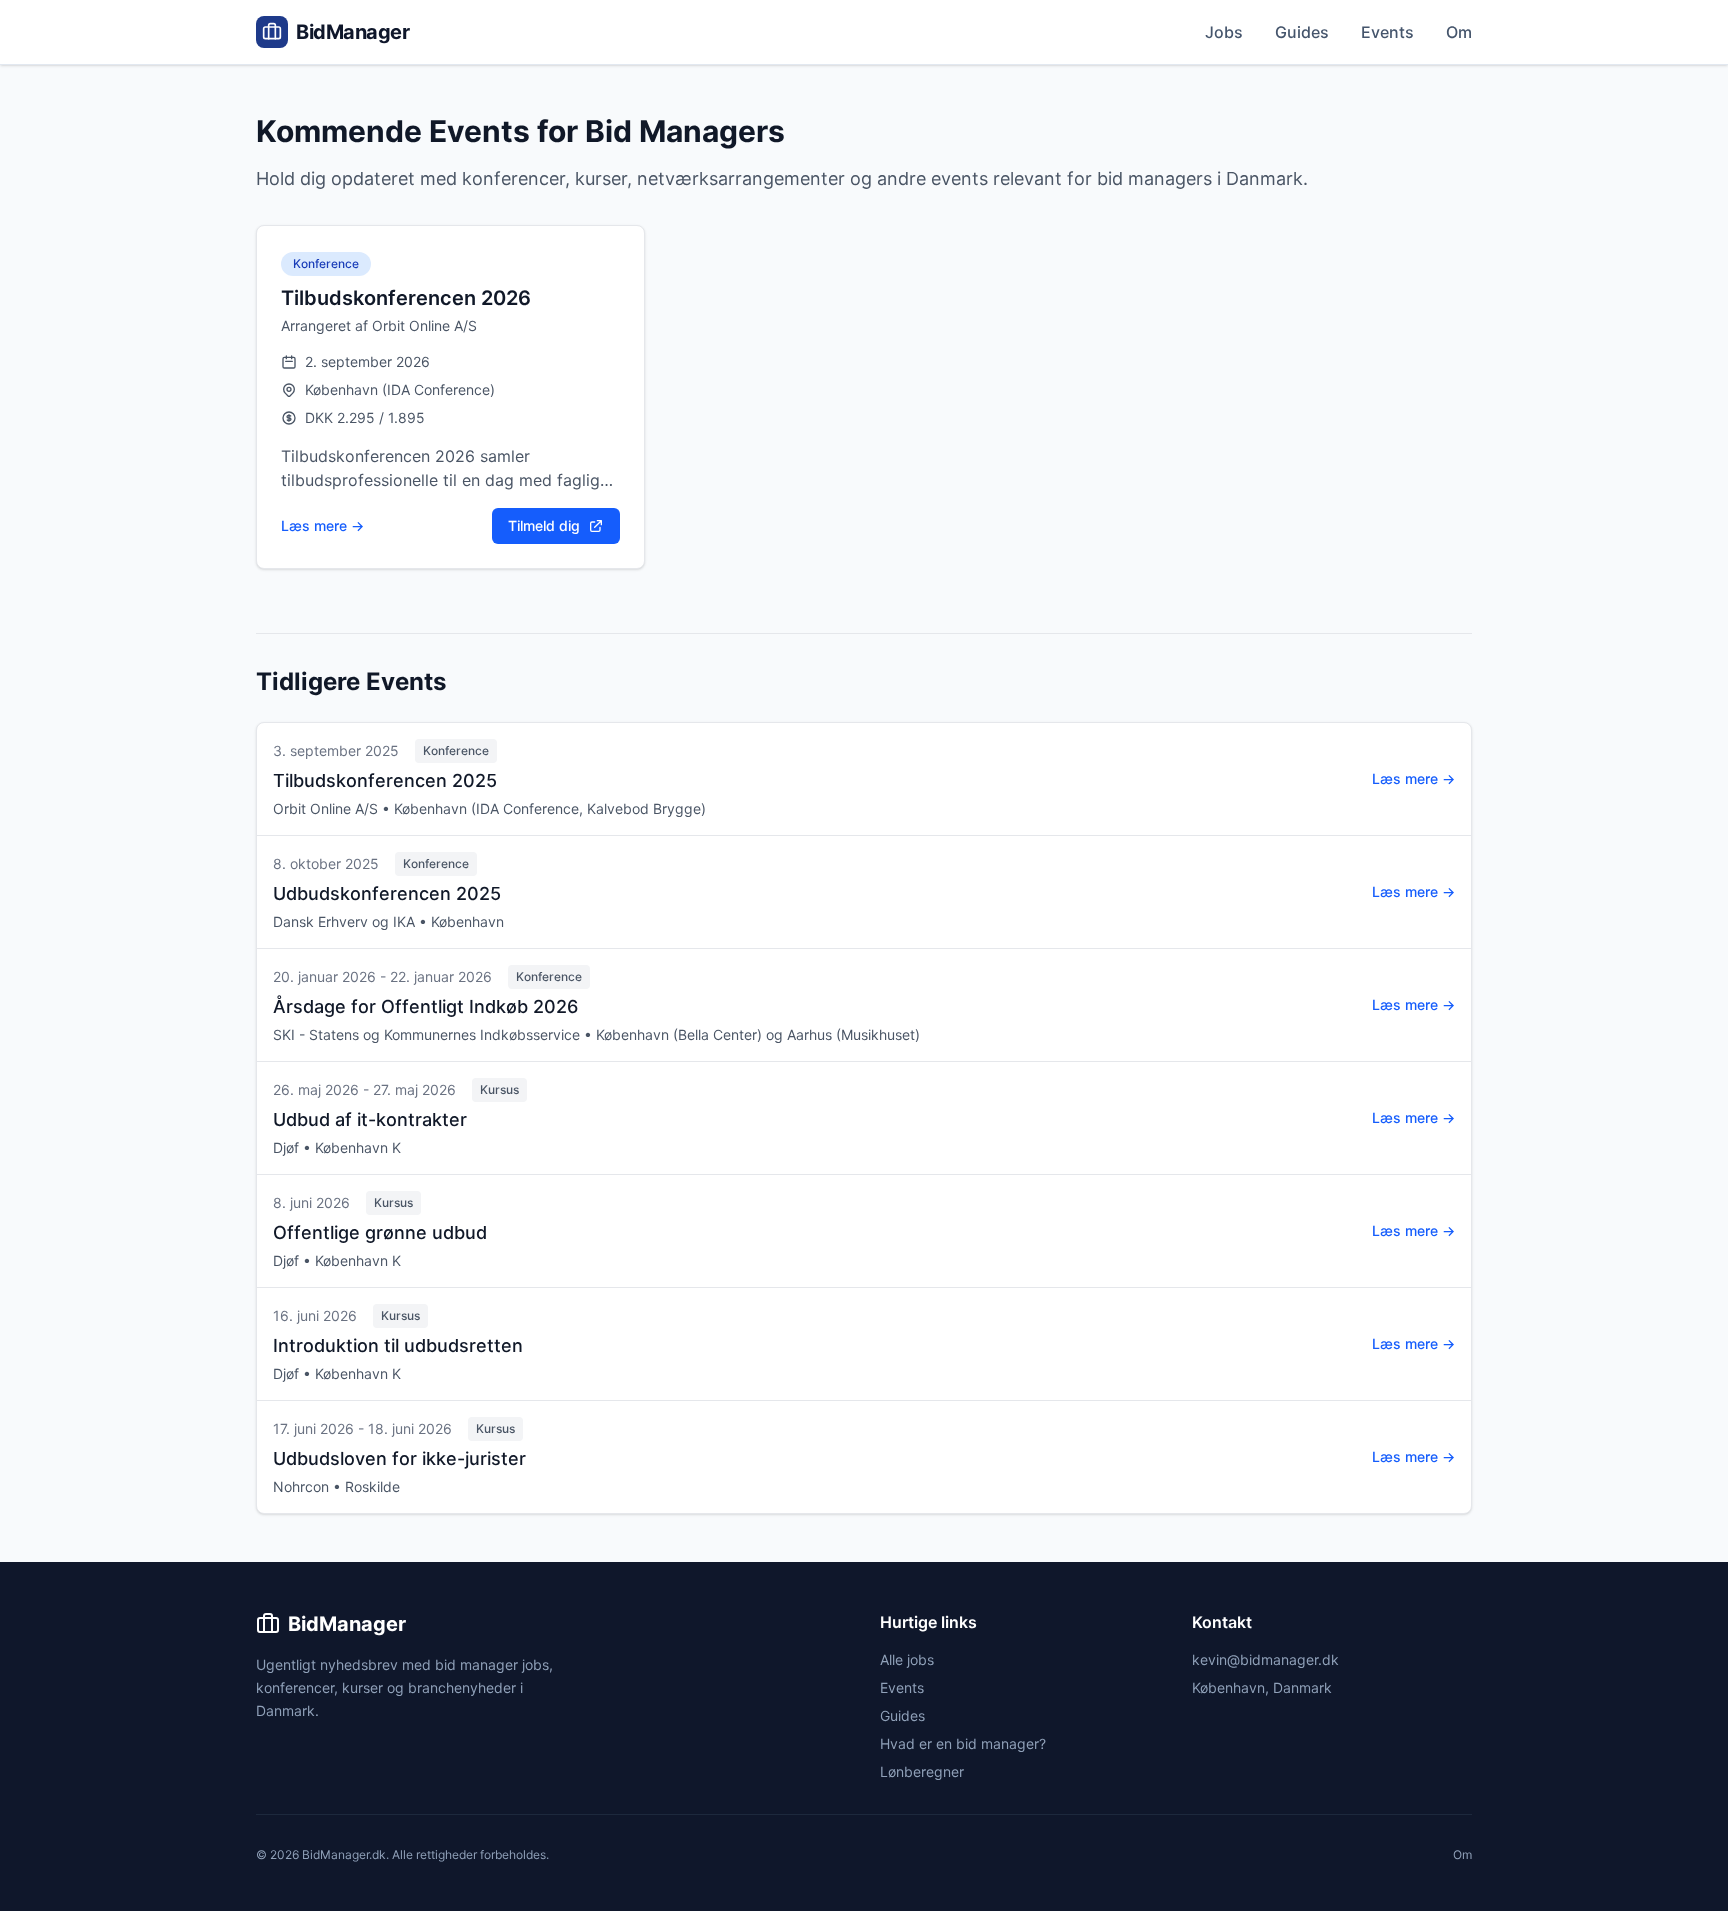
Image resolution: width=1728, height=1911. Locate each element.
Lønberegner (922, 1771)
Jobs (1224, 32)
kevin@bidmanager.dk (1265, 1659)
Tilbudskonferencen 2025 (385, 780)
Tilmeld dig (544, 525)
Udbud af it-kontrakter (370, 1119)
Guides (1302, 32)
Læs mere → (322, 525)
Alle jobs (907, 1659)
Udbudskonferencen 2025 (387, 893)
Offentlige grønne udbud (380, 1232)
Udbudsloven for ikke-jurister (399, 1458)
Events (1387, 32)
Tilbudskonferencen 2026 (406, 298)
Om (1459, 32)
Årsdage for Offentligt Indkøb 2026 (425, 1006)
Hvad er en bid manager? (963, 1743)
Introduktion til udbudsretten (398, 1345)
